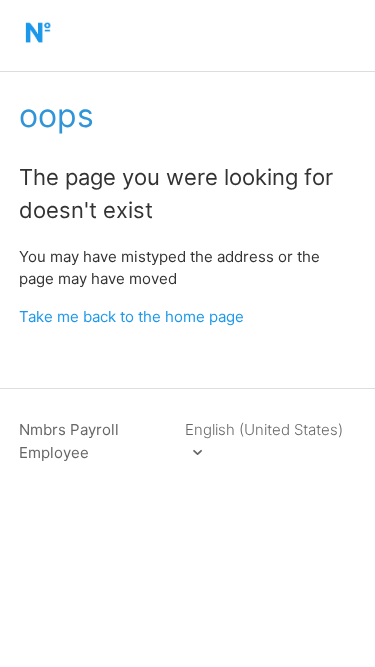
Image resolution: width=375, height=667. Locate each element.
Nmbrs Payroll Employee (69, 441)
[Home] (37, 45)
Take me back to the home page (131, 316)
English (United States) (264, 429)
